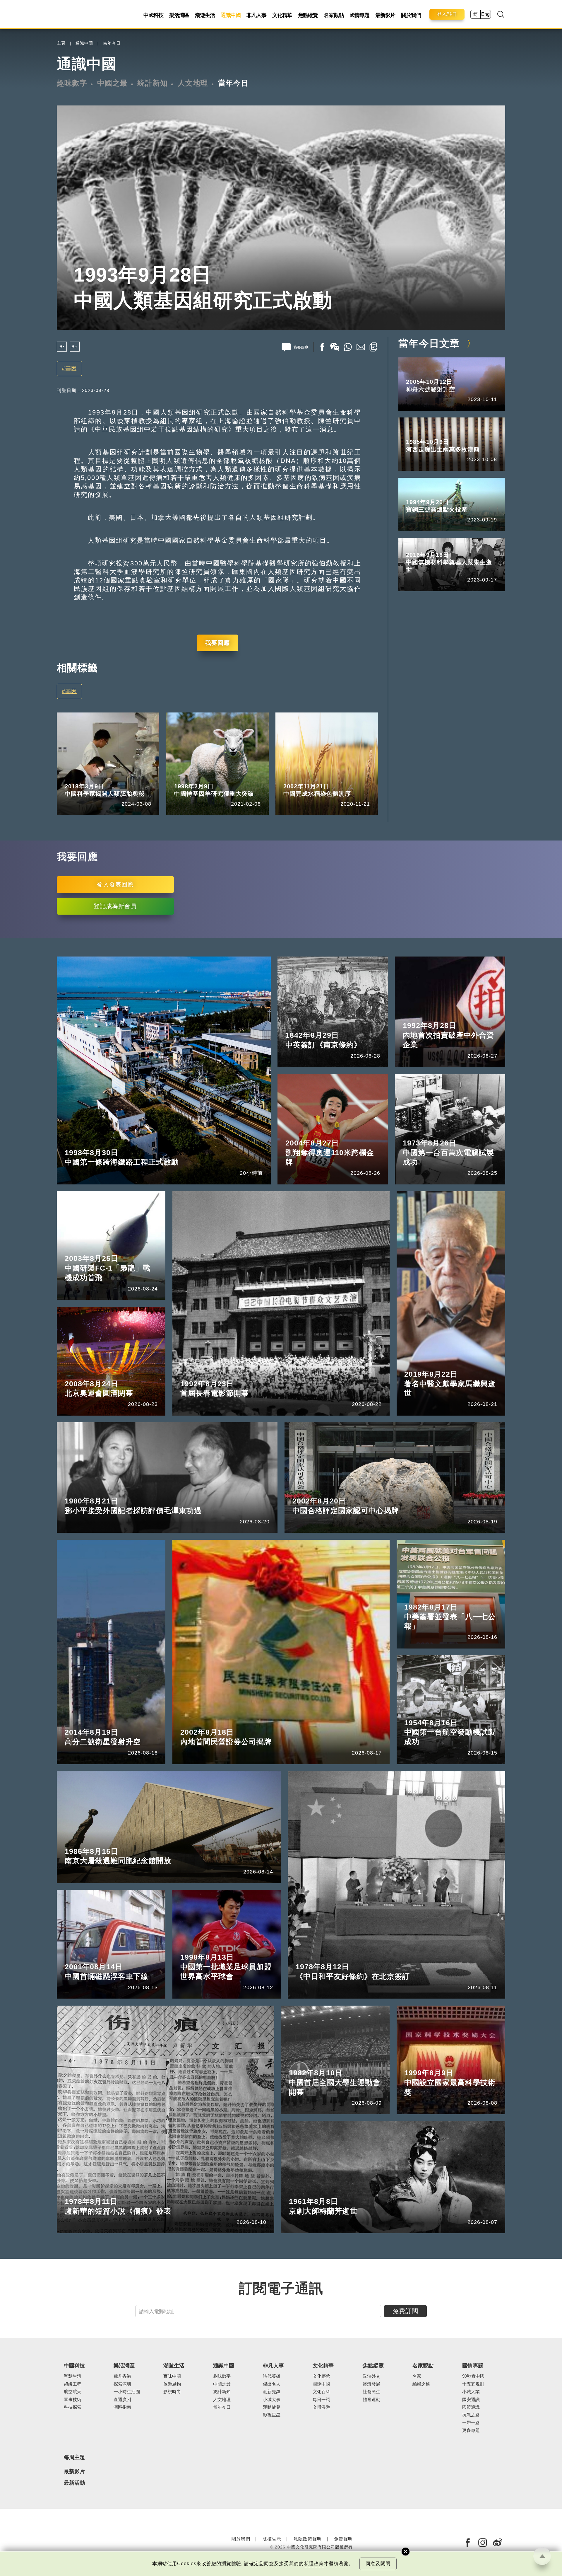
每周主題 (74, 2457)
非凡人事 (256, 15)
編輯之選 (421, 2384)
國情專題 (359, 15)
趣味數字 (72, 83)
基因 (71, 368)
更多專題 (471, 2430)
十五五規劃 (473, 2384)
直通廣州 (122, 2400)
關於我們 (411, 15)
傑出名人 (272, 2384)
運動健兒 (272, 2407)
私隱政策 (314, 2564)
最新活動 (74, 2483)
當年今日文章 (429, 343)
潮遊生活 (205, 15)
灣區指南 (122, 2407)
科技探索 (73, 2407)
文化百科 (321, 2392)
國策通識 (471, 2407)
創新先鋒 (272, 2392)
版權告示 (272, 2539)
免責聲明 (343, 2539)
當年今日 (112, 43)
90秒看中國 (473, 2376)
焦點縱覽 (308, 15)
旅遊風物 (172, 2384)
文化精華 (282, 15)
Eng (485, 14)
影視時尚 (172, 2392)
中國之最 (112, 83)
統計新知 (153, 83)
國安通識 (471, 2400)
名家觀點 (334, 15)
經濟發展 (371, 2384)
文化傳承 (321, 2376)
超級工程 (73, 2384)
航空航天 (73, 2392)
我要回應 (217, 643)
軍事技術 (73, 2400)
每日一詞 (321, 2400)
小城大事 (272, 2400)
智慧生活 (73, 2376)
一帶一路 (471, 2423)
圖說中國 (321, 2384)
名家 (417, 2376)
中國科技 (153, 15)
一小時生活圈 (127, 2392)
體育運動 (371, 2400)
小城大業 (471, 2392)
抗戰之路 (471, 2415)
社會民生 (371, 2392)
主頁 (61, 43)
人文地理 (193, 83)
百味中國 (172, 2376)
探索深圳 (122, 2384)
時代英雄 (272, 2376)
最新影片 (385, 15)
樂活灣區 (179, 15)
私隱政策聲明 (308, 2539)
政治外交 (371, 2376)
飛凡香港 (122, 2376)
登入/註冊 (447, 14)
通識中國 (231, 15)
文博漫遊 (321, 2407)
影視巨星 (272, 2415)
